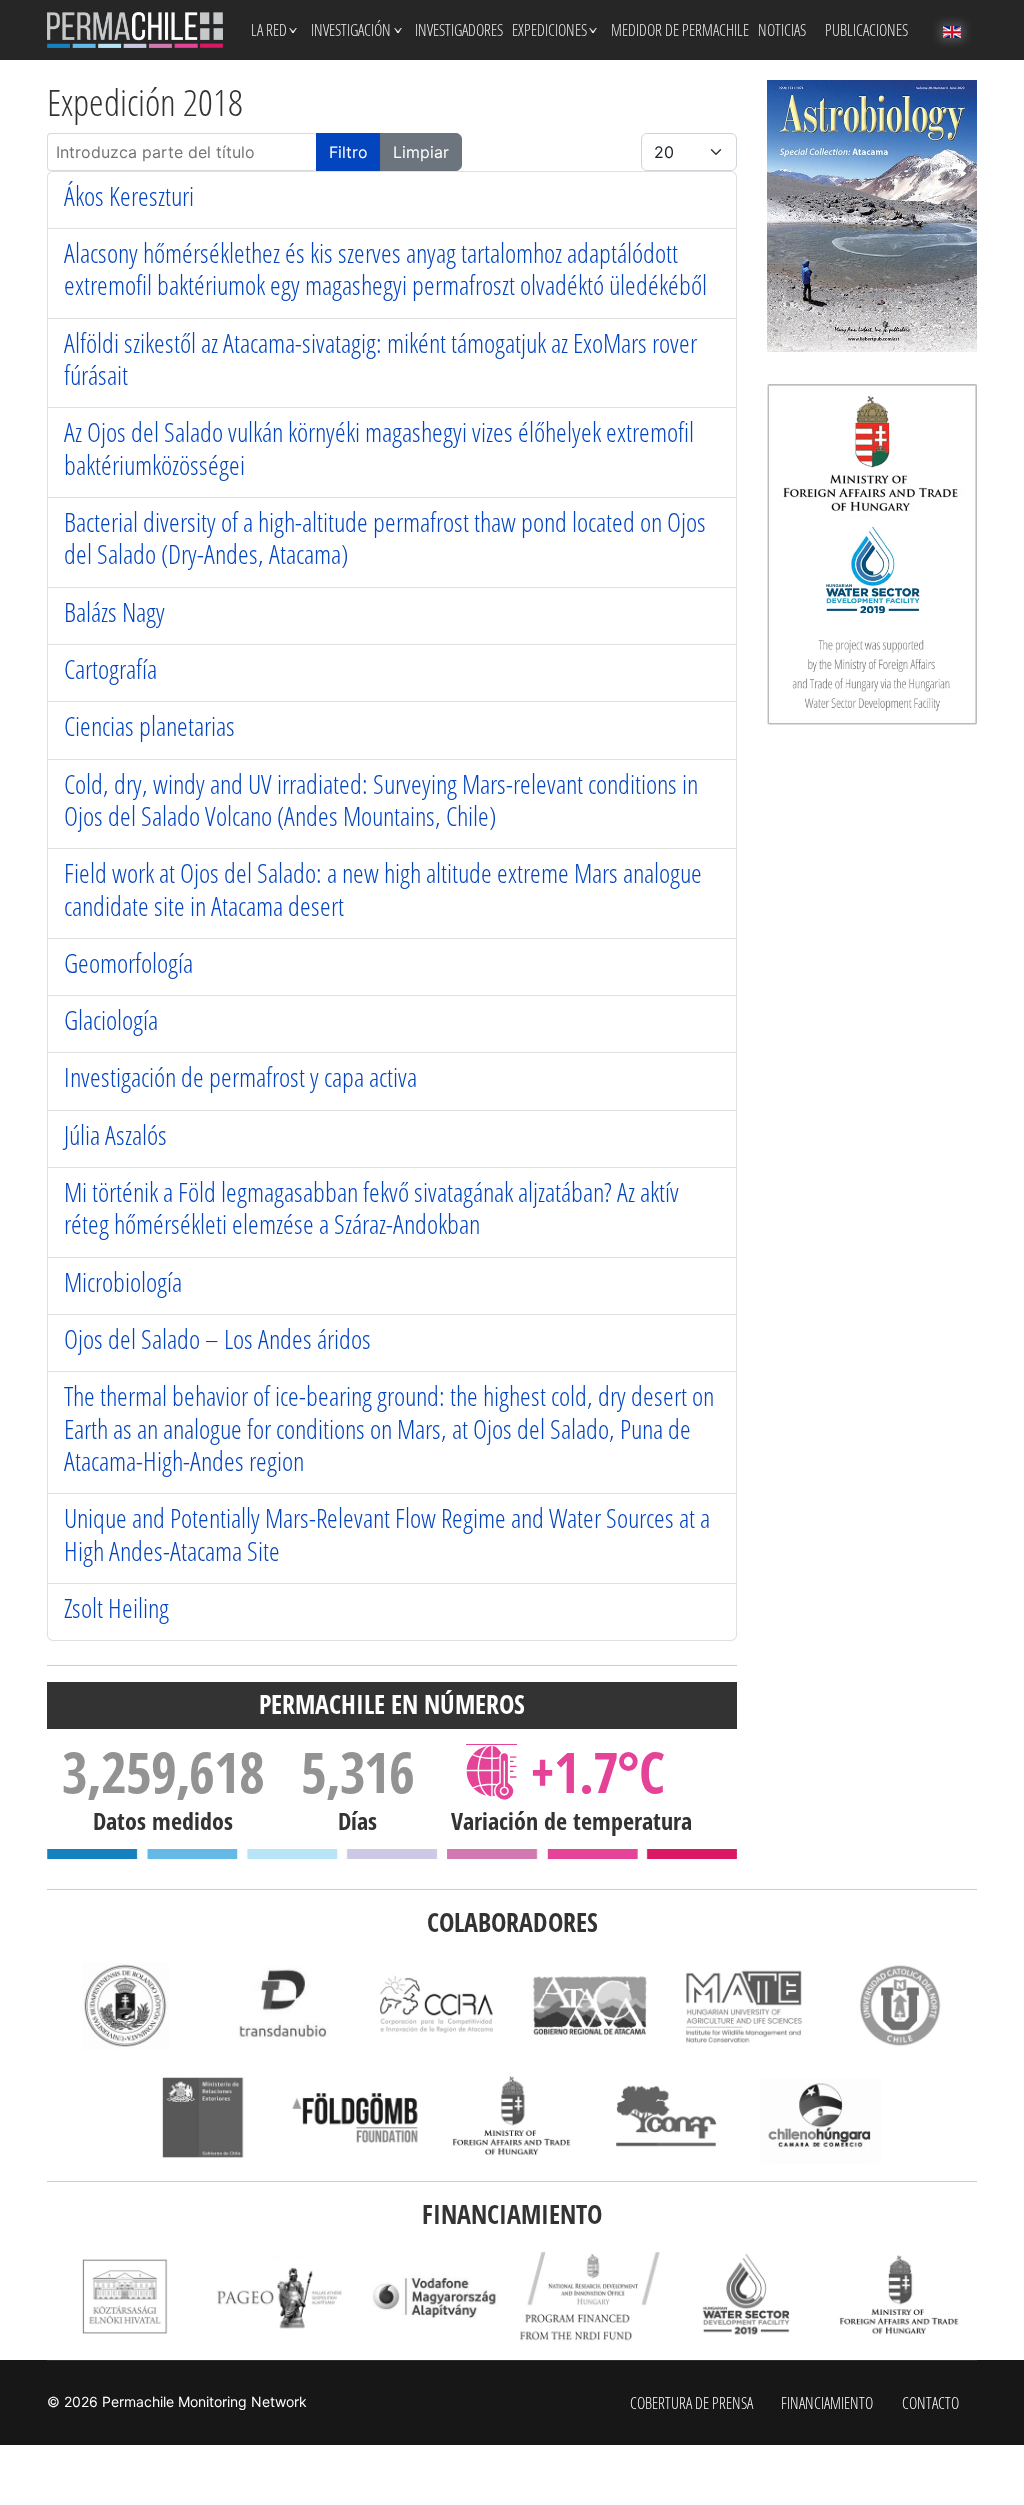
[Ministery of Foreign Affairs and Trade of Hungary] (899, 2296)
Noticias (782, 30)
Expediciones (549, 30)
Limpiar (421, 152)
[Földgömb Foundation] (357, 2117)
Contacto (930, 2403)
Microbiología (123, 1281)
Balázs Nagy (114, 611)
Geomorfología (128, 962)
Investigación (351, 30)
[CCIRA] (434, 2005)
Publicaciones (866, 30)
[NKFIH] (589, 2296)
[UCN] (899, 2005)
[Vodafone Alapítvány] (434, 2296)
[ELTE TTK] (124, 2005)
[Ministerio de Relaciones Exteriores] (202, 2117)
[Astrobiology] (872, 216)
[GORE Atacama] (589, 2005)
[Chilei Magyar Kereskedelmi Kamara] (821, 2117)
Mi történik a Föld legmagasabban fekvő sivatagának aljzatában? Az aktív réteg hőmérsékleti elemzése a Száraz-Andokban (371, 1207)
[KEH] (124, 2296)
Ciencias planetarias (149, 725)
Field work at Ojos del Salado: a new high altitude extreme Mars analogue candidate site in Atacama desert (383, 888)
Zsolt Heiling (116, 1607)
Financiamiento (827, 2403)
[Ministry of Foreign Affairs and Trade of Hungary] (872, 554)
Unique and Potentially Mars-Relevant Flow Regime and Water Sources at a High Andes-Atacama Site (387, 1533)
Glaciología (111, 1019)
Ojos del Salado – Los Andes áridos (217, 1338)
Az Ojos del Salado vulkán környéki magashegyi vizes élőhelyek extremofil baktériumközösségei (379, 447)
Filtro (348, 152)
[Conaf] (666, 2117)
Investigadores (459, 30)
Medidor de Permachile (680, 30)
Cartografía (110, 668)
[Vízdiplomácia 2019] (744, 2296)
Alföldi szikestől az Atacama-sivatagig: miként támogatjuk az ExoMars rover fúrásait (380, 358)
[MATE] (744, 2005)
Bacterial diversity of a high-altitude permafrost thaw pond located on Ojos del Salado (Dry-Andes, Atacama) (385, 537)
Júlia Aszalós (115, 1134)
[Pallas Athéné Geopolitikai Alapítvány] (279, 2296)
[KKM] (512, 2117)
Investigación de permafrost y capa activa (240, 1076)
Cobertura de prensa (691, 2403)
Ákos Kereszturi (129, 195)
